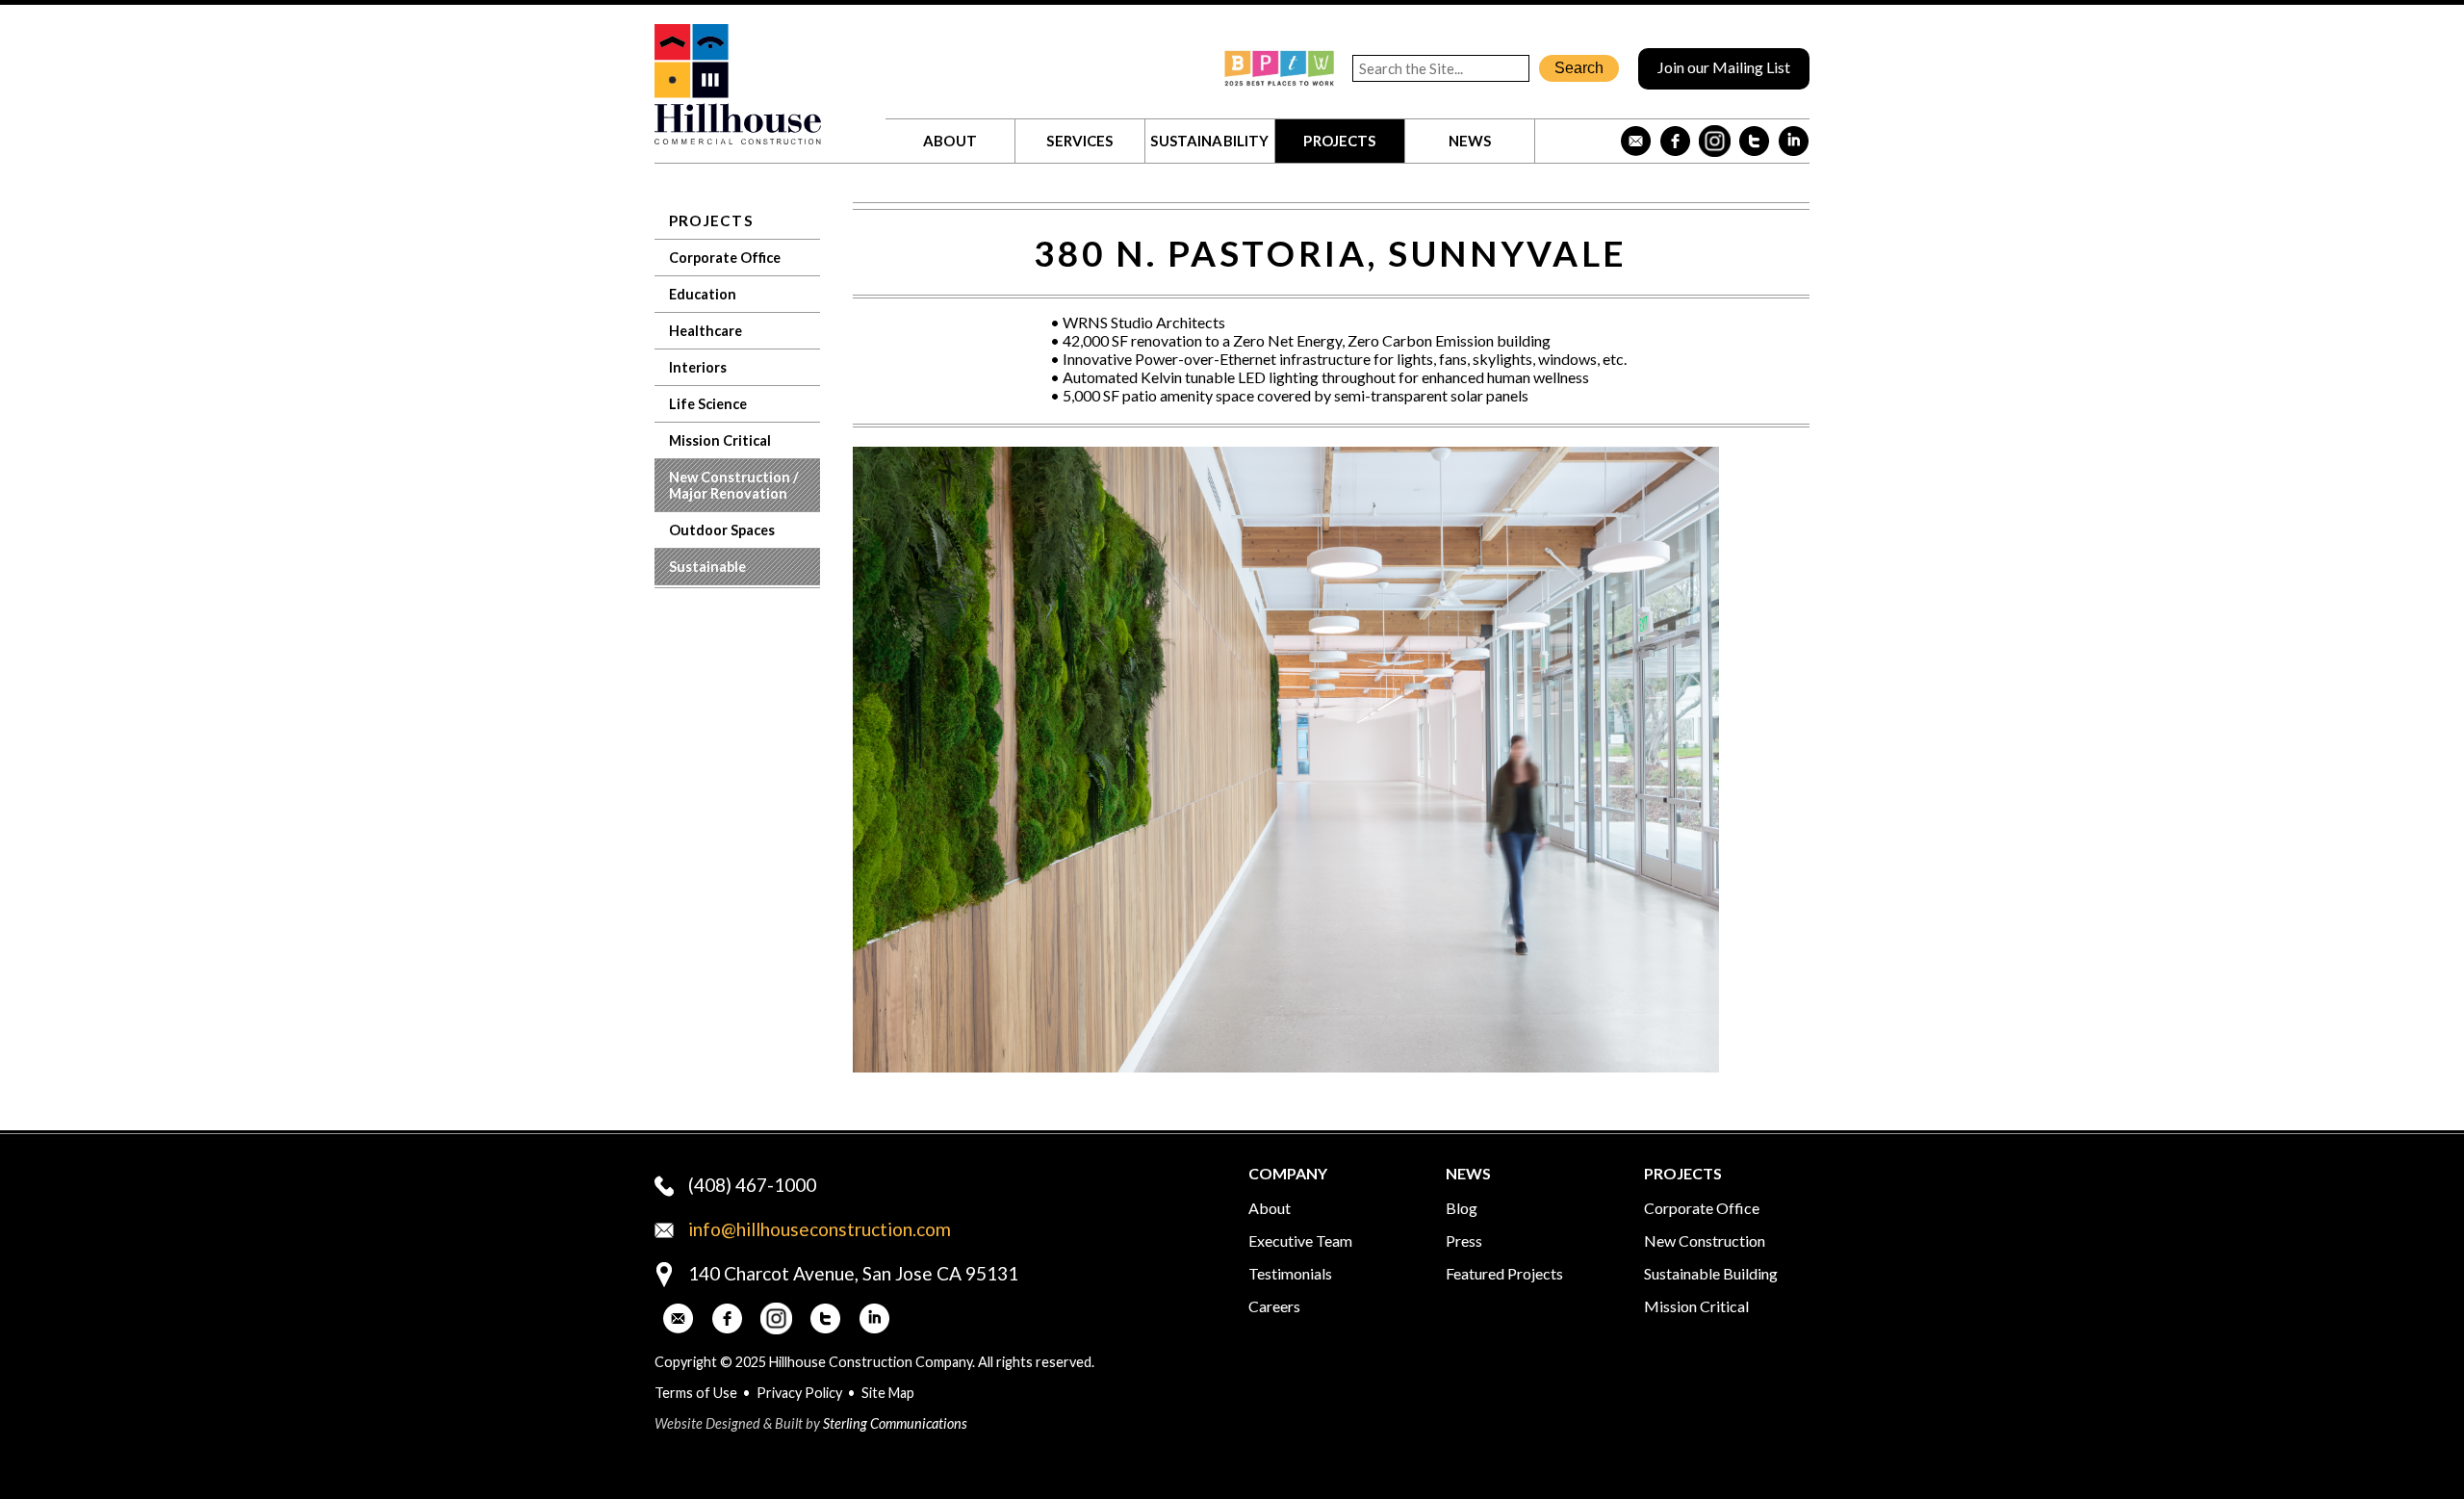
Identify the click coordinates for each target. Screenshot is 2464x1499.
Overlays (1782, 474)
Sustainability (1209, 141)
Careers (1274, 1306)
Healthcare (706, 331)
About (950, 141)
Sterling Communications (895, 1423)
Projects (1339, 141)
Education (703, 294)
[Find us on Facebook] (1675, 141)
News (1470, 141)
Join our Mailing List (1724, 67)
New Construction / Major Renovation (734, 485)
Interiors (698, 367)
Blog (1462, 1208)
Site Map (888, 1393)
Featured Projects (1504, 1273)
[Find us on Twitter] (1754, 141)
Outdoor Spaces (722, 530)
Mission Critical (720, 440)
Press (1464, 1241)
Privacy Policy (799, 1393)
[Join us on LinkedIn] (1794, 141)
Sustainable (707, 567)
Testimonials (1290, 1273)
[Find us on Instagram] (1715, 141)
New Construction (1705, 1241)
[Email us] (1636, 141)
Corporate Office (725, 258)
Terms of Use (696, 1393)
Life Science (708, 404)
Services (1079, 141)
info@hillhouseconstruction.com (820, 1229)
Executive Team (1300, 1241)
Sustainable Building (1711, 1273)
